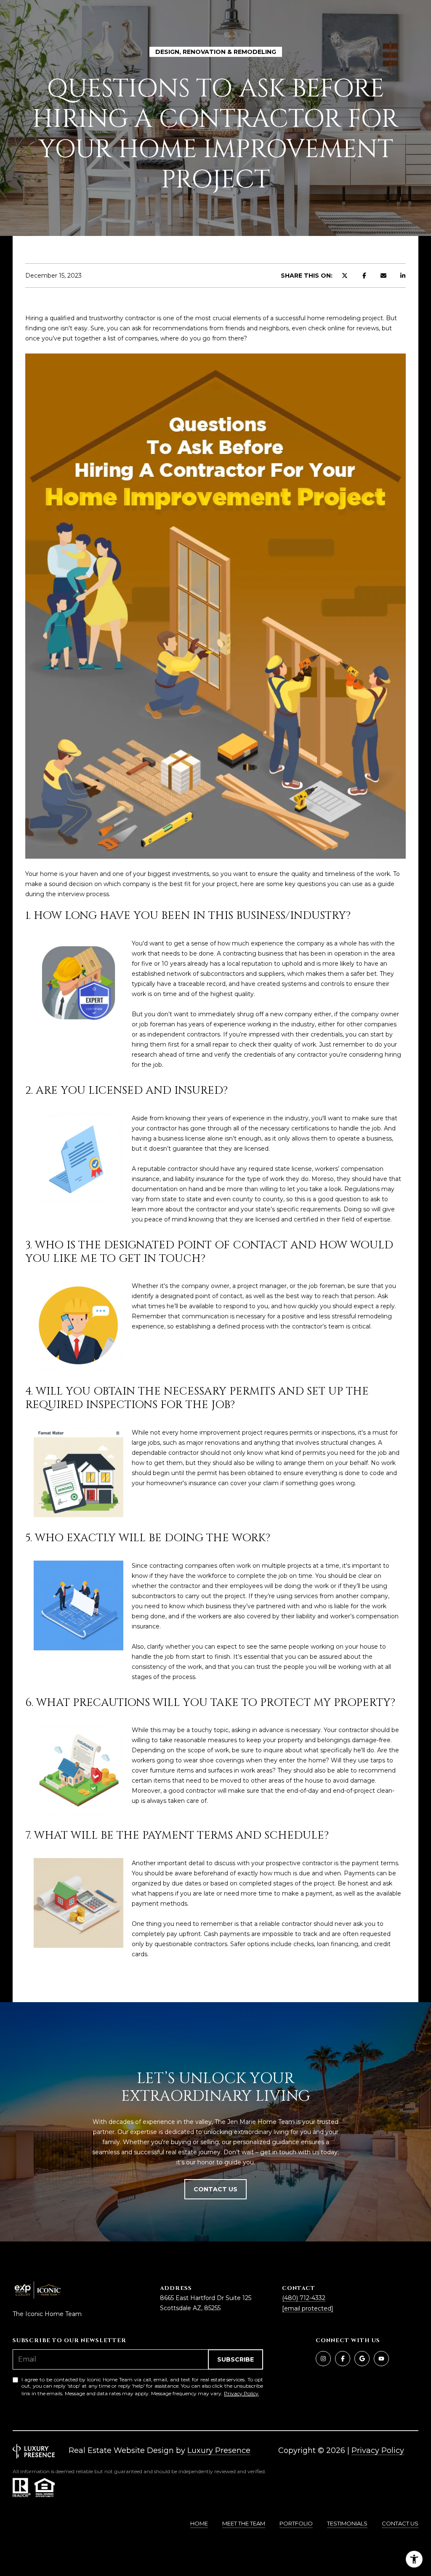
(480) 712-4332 (304, 2298)
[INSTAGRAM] (323, 2359)
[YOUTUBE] (381, 2359)
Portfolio (296, 2523)
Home (199, 2523)
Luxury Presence (219, 2450)
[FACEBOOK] (343, 2359)
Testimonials (347, 2523)
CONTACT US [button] (215, 2189)
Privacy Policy (241, 2393)
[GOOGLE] (362, 2359)
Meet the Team (244, 2523)
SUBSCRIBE (235, 2359)
